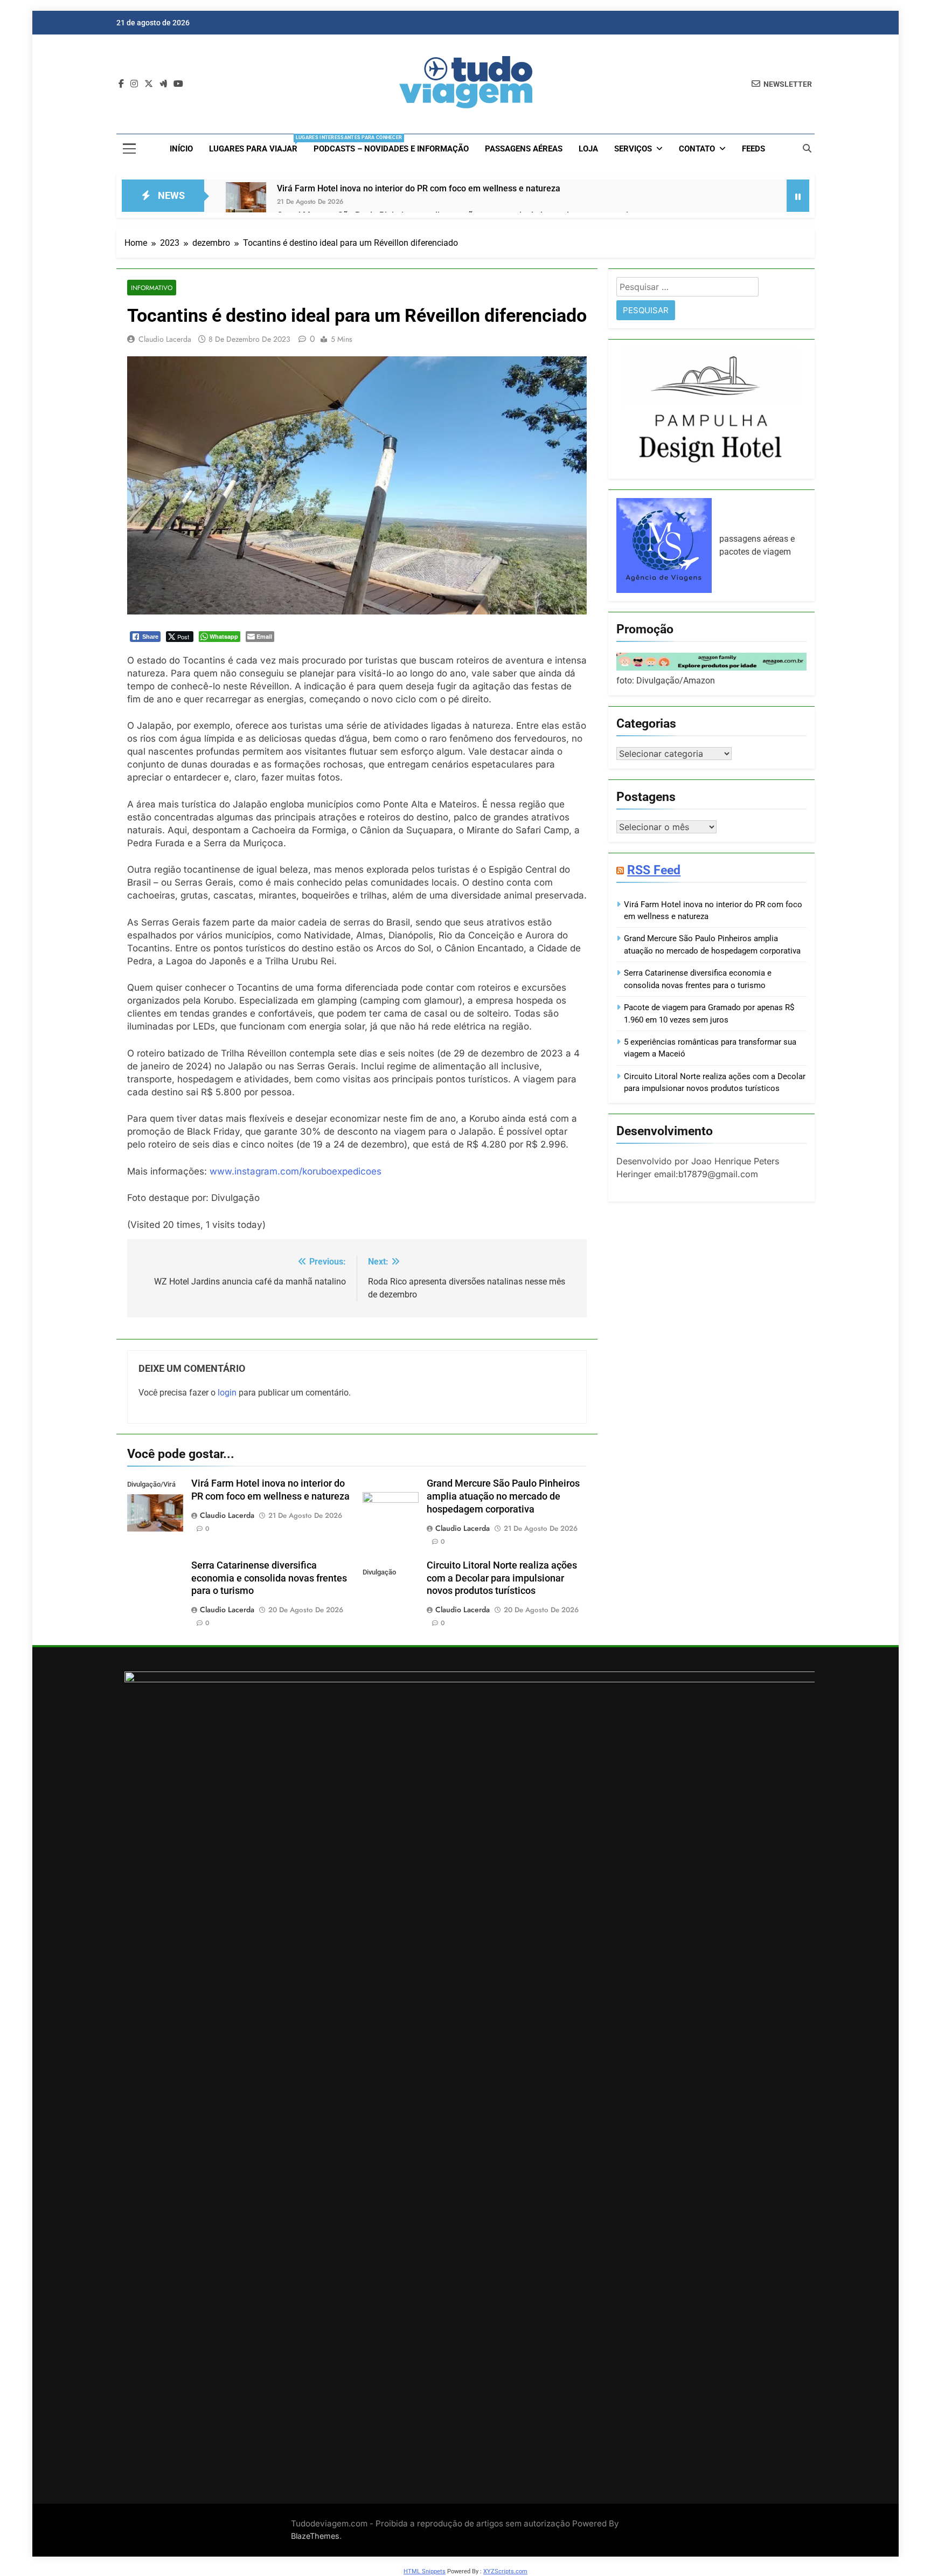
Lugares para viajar (257, 144)
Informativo (152, 288)
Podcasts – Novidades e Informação (391, 149)
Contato (697, 149)
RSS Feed (654, 870)
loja (588, 149)
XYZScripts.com (505, 2571)
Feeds (753, 149)
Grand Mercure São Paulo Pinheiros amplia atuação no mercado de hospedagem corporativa (503, 1496)
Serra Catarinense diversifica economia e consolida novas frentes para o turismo (269, 1578)
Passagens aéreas (524, 149)
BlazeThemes (315, 2536)
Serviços (633, 149)
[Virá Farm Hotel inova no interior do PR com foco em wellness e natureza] (246, 202)
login (227, 1393)
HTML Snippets (425, 2571)
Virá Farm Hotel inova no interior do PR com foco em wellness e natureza (419, 188)
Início (181, 149)
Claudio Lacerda (165, 339)
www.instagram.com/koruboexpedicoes (296, 1171)
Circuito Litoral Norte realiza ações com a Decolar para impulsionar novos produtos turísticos (502, 1578)
